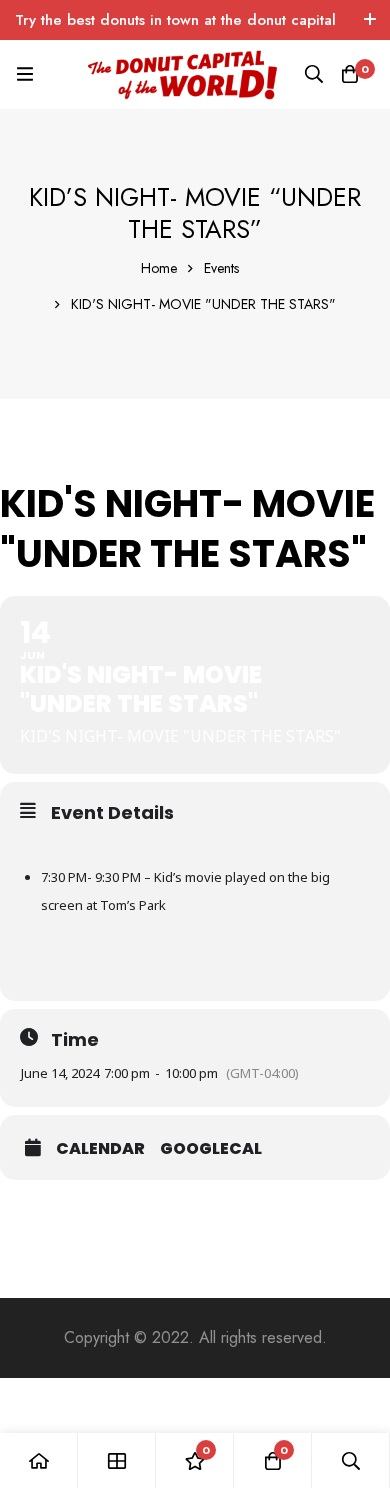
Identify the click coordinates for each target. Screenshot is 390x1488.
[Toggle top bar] (370, 20)
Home (159, 268)
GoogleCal (211, 1149)
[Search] (314, 74)
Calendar (100, 1149)
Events (221, 268)
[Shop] (117, 1460)
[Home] (39, 1460)
